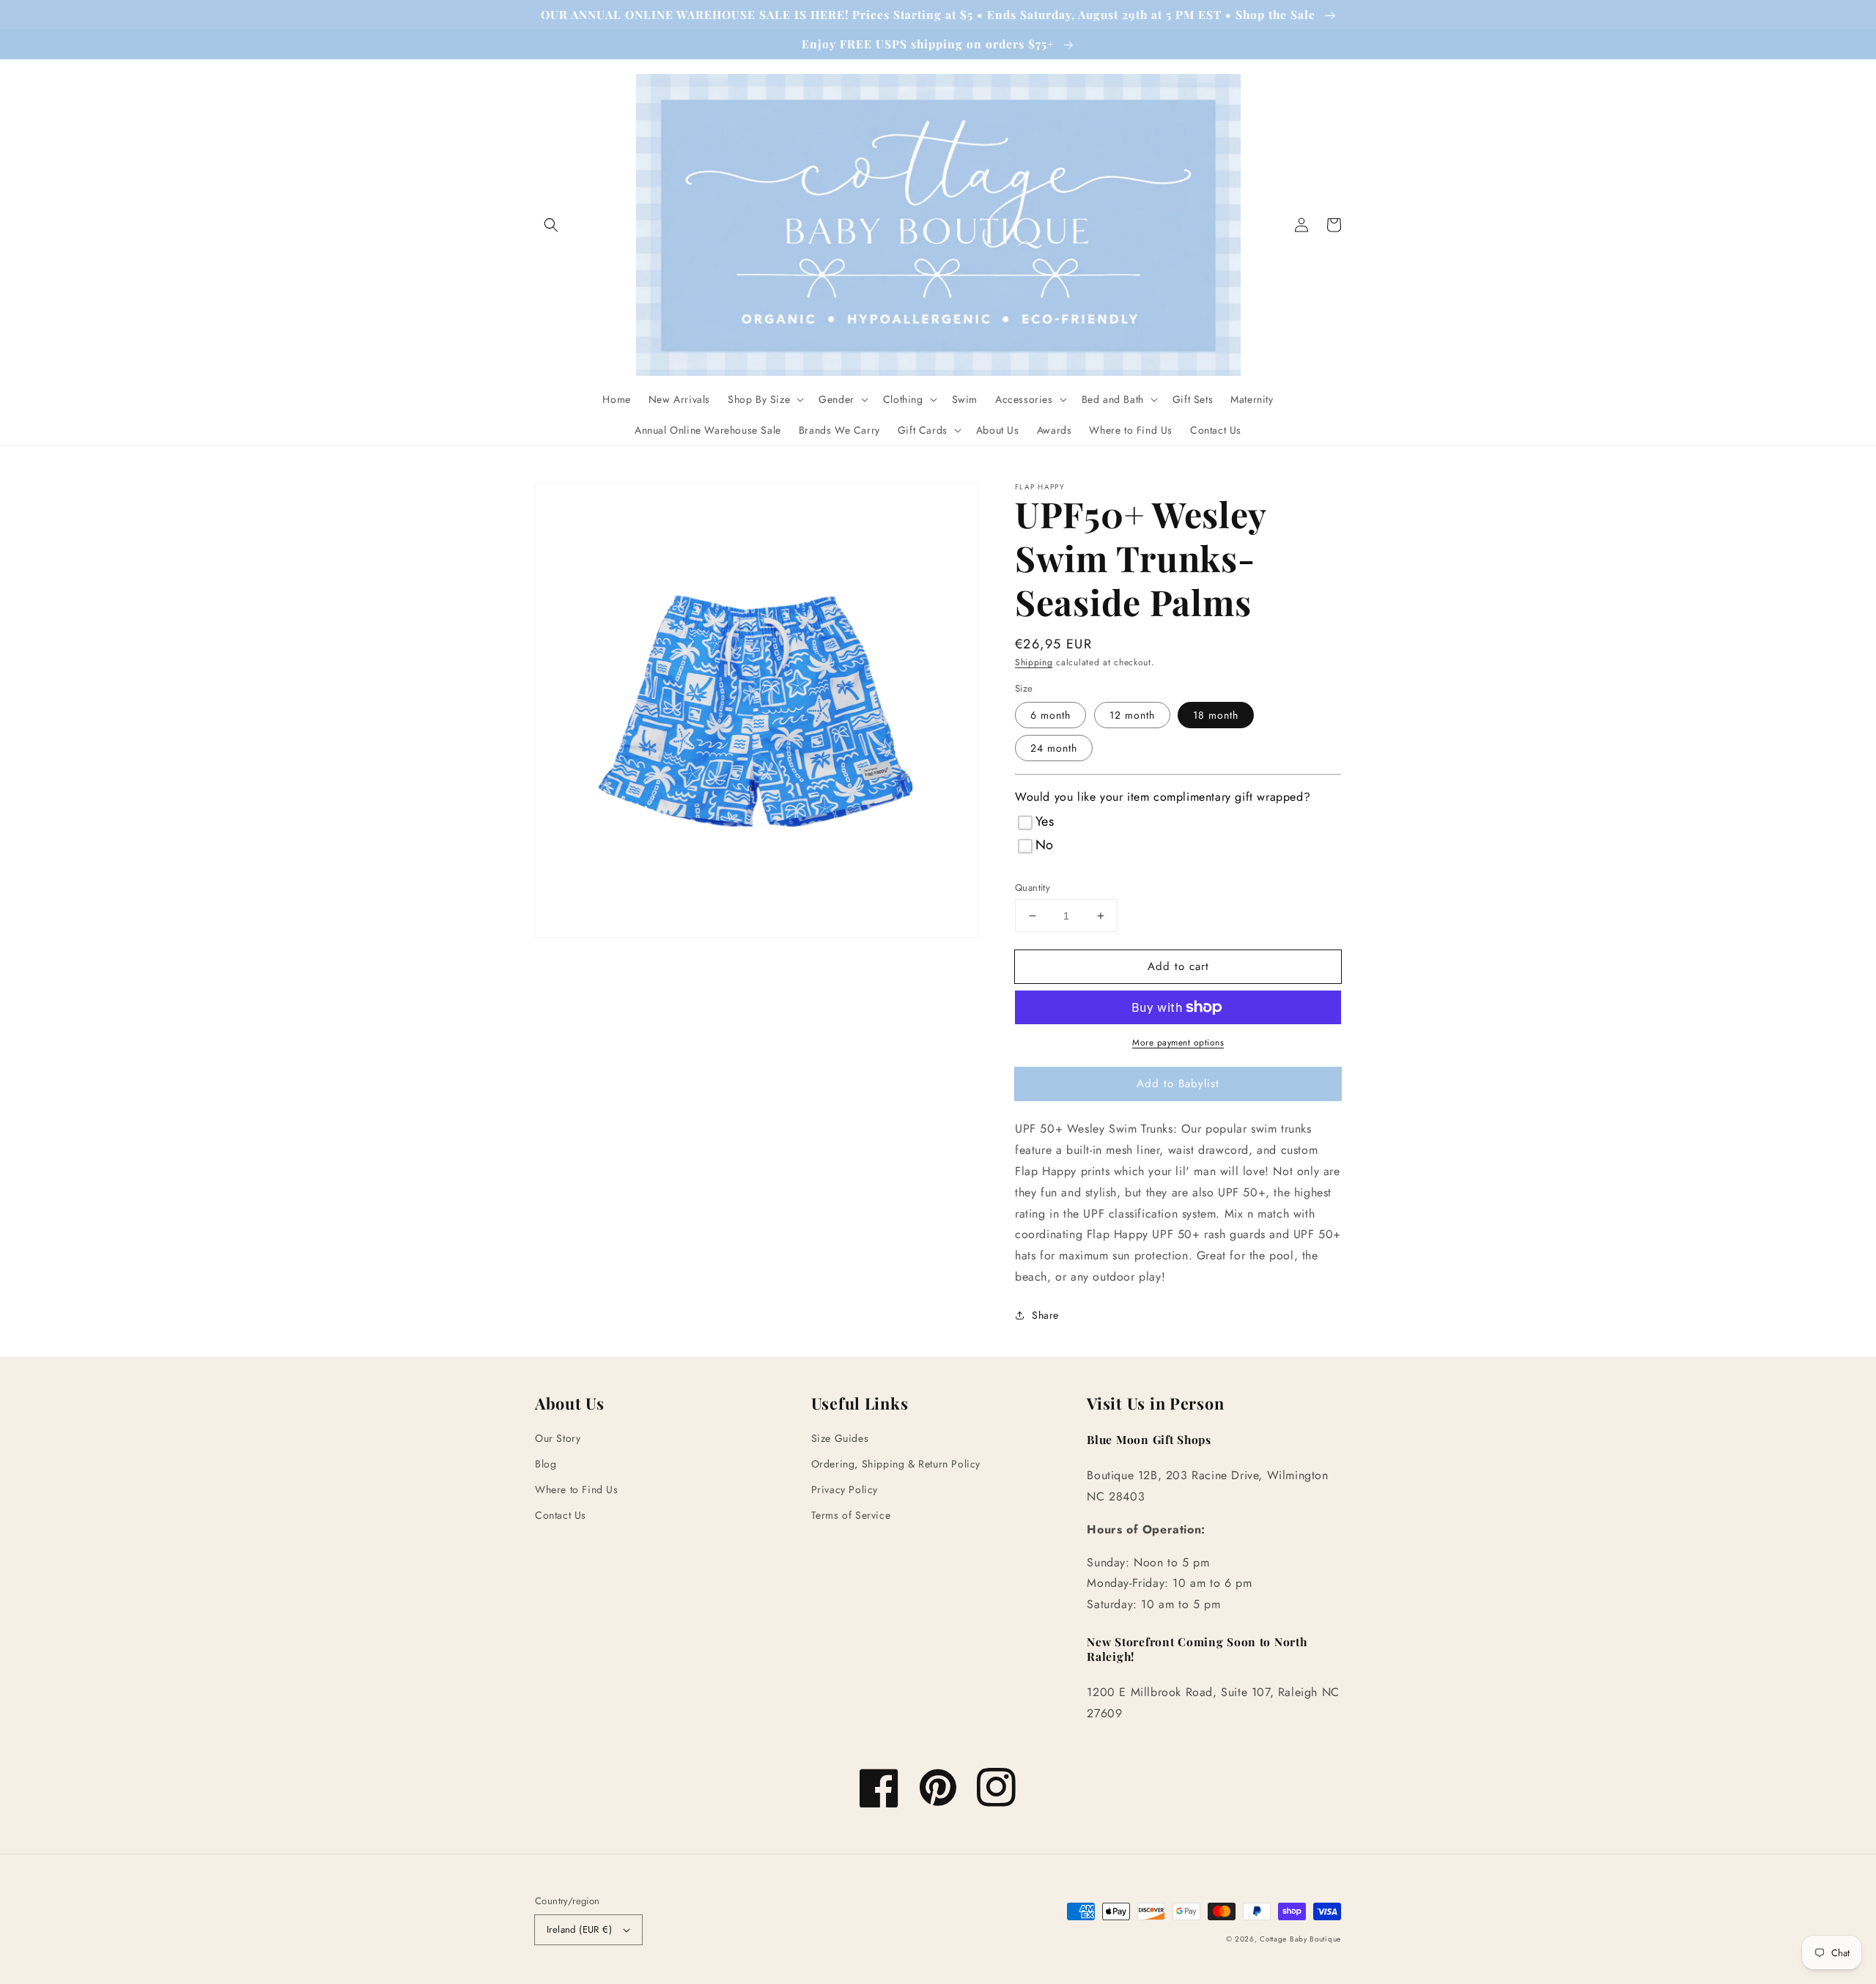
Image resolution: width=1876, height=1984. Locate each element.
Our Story (558, 1438)
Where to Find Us (577, 1489)
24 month (1054, 748)
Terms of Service (851, 1515)
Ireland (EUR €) (579, 1929)
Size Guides (840, 1438)
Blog (546, 1464)
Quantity (1033, 888)
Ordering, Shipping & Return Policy (896, 1464)
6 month (1050, 715)
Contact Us (561, 1515)
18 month (1216, 715)
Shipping (1034, 662)
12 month (1132, 715)
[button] (551, 225)
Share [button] (1045, 1315)
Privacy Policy (845, 1489)
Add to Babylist (1178, 1084)
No (1045, 845)
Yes (1045, 821)
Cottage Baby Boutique (1300, 1939)
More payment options (1178, 1043)
